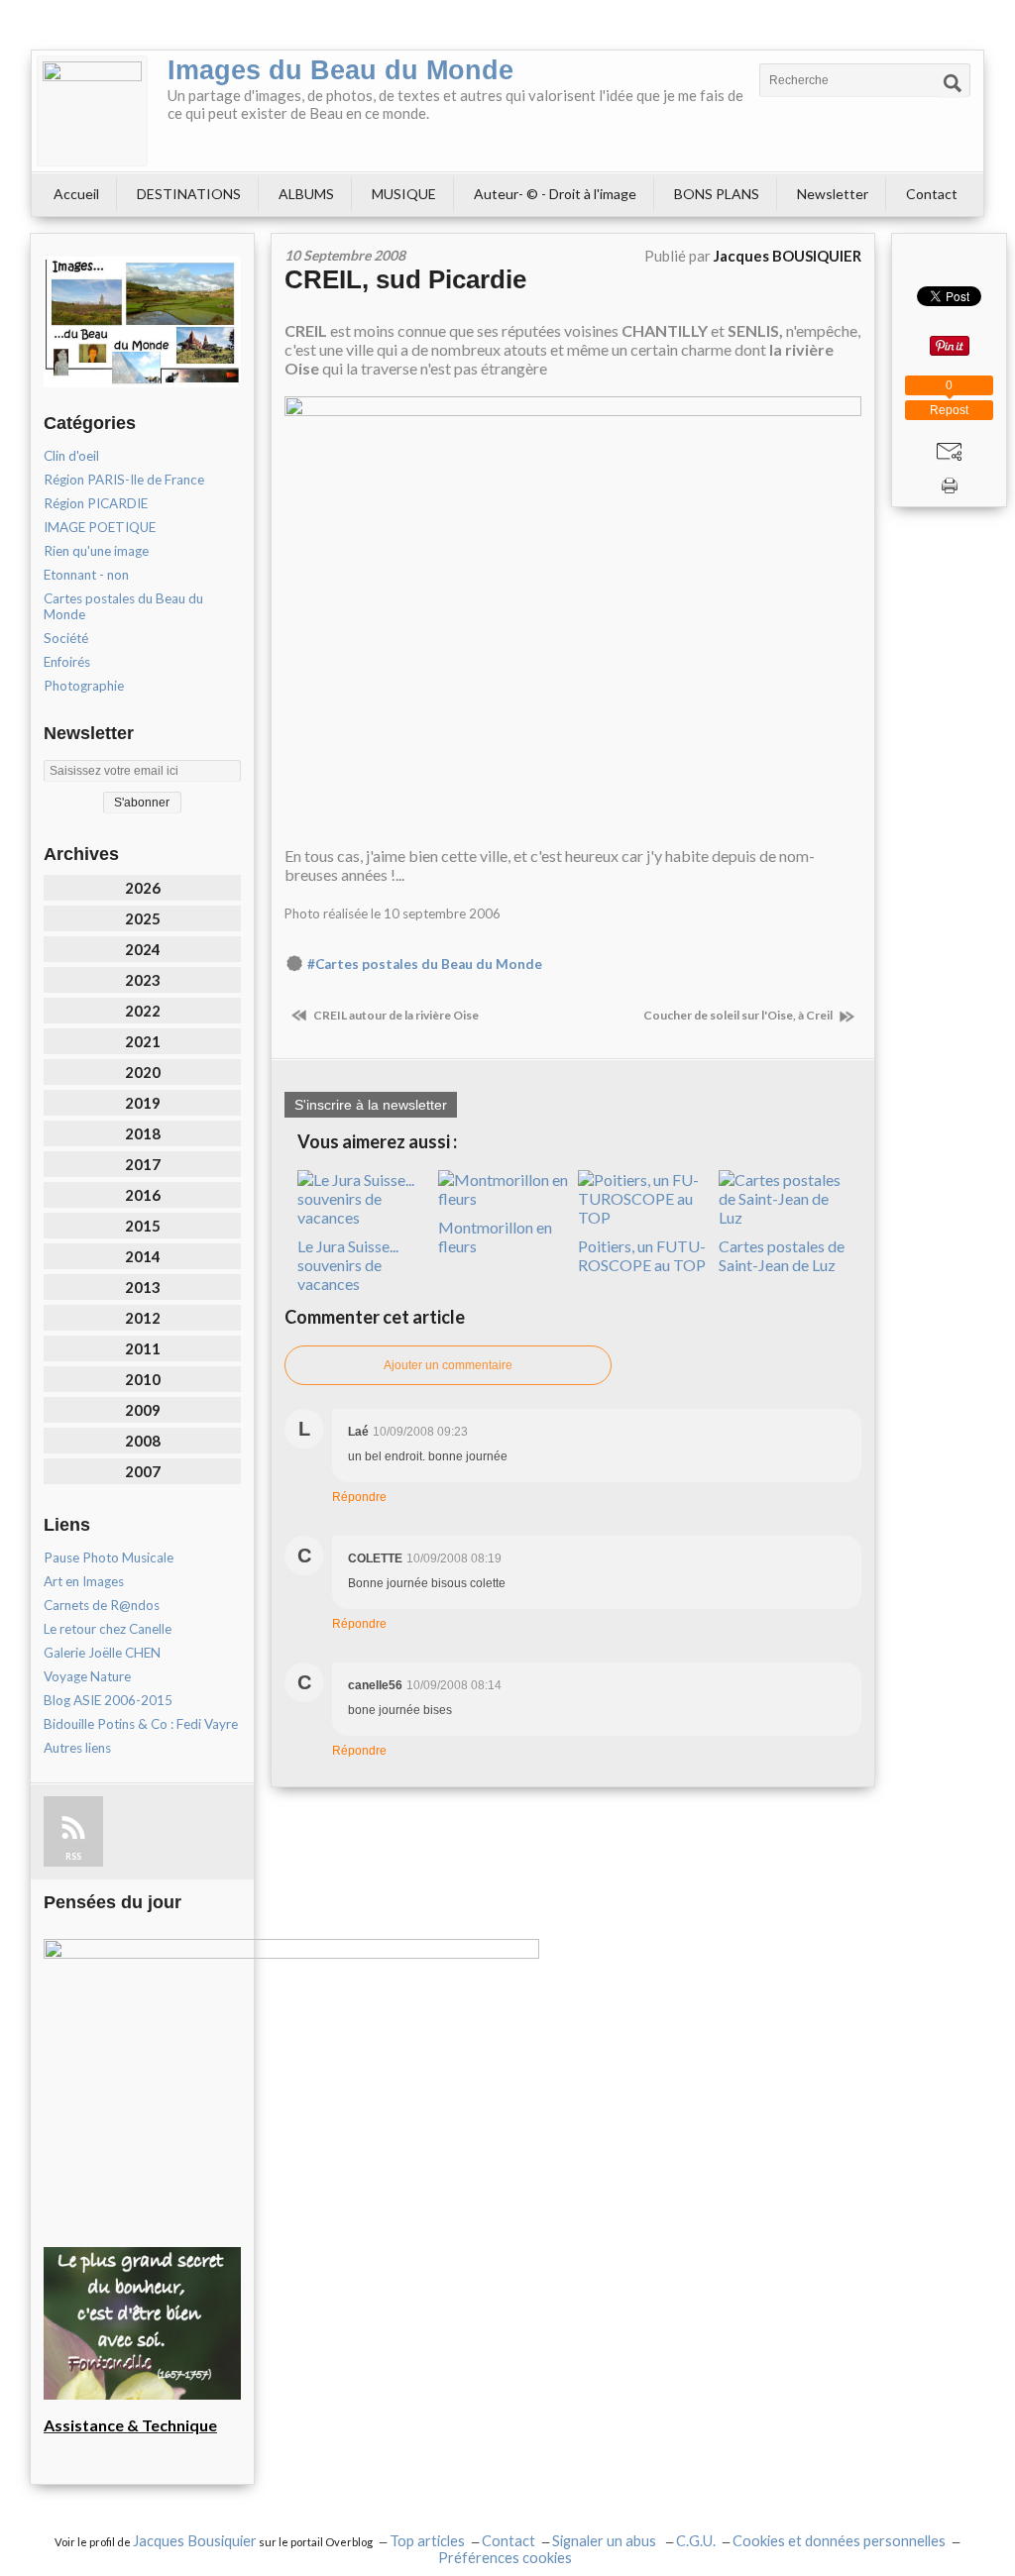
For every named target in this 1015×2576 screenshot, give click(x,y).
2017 (143, 1164)
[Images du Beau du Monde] (92, 111)
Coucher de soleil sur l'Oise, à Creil (739, 1015)
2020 (143, 1072)
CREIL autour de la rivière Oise (395, 1015)
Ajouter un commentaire (448, 1365)
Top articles (427, 2541)
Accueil (76, 194)
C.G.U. (696, 2541)
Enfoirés (67, 662)
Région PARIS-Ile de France (124, 480)
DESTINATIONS (189, 194)
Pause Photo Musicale (109, 1557)
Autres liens (77, 1748)
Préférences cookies (505, 2558)
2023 (143, 980)
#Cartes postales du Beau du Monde (425, 964)
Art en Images (84, 1581)
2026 (143, 888)
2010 (143, 1379)
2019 (143, 1103)
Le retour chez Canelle (108, 1629)
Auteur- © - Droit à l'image (555, 194)
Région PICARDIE (96, 503)
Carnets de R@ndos (102, 1605)
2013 (143, 1287)
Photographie (84, 686)
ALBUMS (306, 194)
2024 (143, 949)
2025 (143, 918)
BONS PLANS (717, 194)
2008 (143, 1441)
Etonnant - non (86, 575)
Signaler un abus (606, 2541)
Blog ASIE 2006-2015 (108, 1700)
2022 (143, 1011)
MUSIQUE (404, 194)
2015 (143, 1226)
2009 (143, 1410)
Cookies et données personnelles (839, 2541)
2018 (143, 1133)
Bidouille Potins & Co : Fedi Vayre (141, 1724)
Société (66, 638)
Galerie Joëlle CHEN (102, 1653)
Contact (932, 194)
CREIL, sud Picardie (405, 279)
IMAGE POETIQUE (100, 527)
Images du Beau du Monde (340, 70)
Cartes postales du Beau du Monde (123, 606)
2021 (143, 1041)
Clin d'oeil (71, 456)
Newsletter (833, 194)
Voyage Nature (87, 1676)
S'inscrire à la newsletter (371, 1105)
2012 (143, 1318)
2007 (143, 1471)
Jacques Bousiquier (195, 2541)
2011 (143, 1348)
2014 (143, 1256)
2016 (143, 1195)
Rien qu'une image (96, 551)
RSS (73, 1856)
